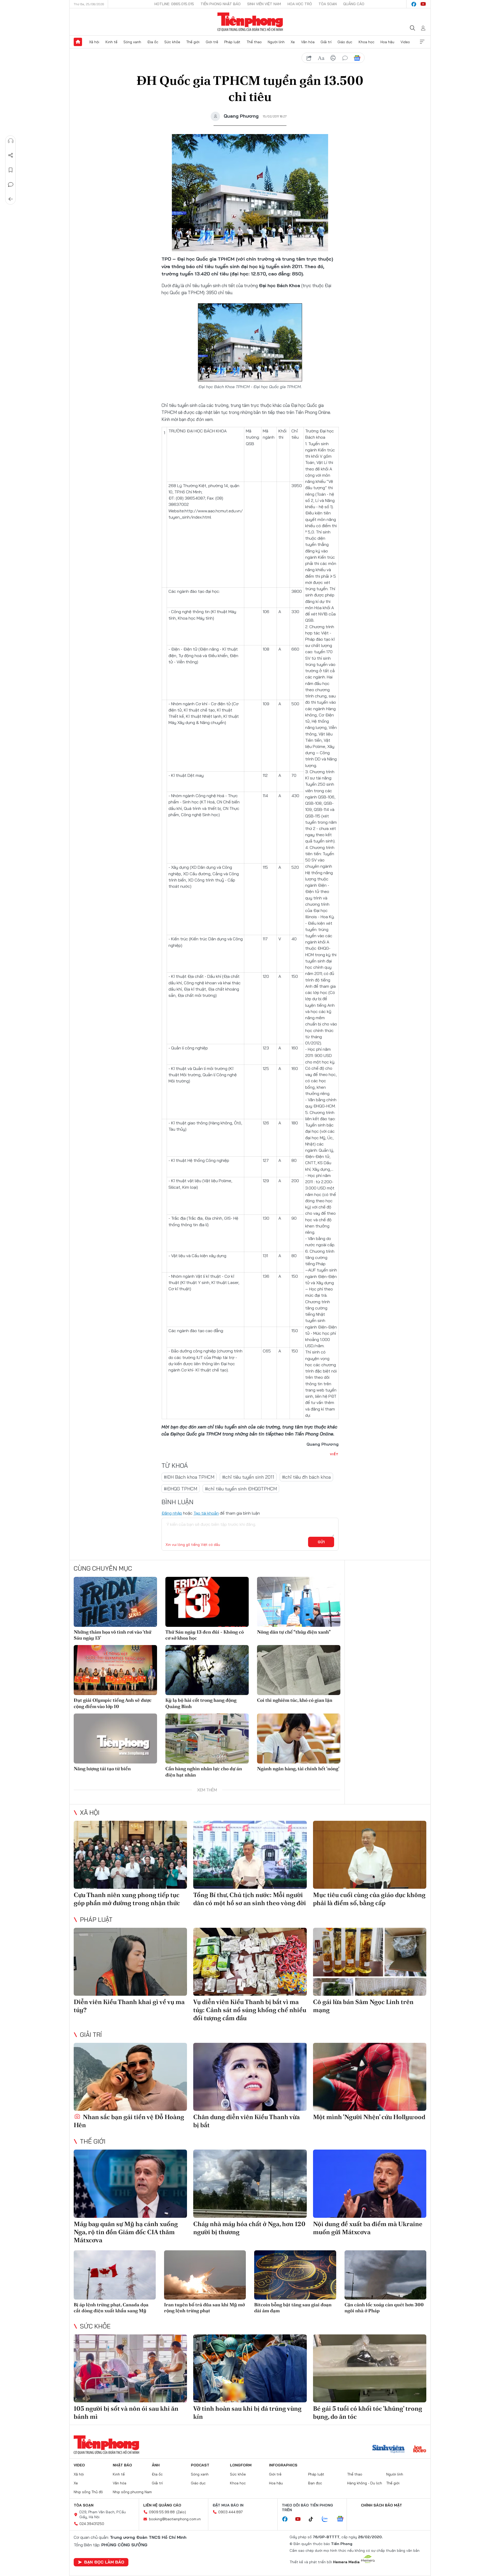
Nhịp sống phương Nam (132, 2492)
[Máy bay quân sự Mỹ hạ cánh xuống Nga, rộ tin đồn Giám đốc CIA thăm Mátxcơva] (130, 2184)
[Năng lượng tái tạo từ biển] (115, 1739)
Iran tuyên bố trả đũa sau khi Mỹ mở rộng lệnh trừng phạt (204, 2308)
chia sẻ (309, 58)
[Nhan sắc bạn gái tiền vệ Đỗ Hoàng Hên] (130, 2077)
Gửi (321, 1542)
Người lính (276, 42)
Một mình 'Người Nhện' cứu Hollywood (369, 2117)
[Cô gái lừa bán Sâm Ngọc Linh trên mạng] (370, 1962)
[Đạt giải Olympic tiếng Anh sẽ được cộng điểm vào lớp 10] (115, 1670)
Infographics (283, 2465)
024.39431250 (92, 2524)
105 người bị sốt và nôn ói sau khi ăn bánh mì (126, 2413)
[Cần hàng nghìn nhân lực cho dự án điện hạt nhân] (207, 1739)
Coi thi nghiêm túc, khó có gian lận (295, 1700)
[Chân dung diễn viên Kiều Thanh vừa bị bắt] (250, 2077)
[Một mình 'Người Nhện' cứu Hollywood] (370, 2077)
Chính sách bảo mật (382, 2505)
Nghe (11, 141)
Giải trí (326, 42)
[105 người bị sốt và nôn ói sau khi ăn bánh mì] (130, 2368)
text (321, 58)
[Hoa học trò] (420, 2449)
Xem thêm (422, 42)
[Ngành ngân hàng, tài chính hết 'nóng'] (299, 1739)
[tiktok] (314, 2519)
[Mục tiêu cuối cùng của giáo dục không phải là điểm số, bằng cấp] (370, 1855)
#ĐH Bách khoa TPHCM (189, 1477)
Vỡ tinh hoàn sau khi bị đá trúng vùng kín (247, 2413)
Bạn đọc (315, 2483)
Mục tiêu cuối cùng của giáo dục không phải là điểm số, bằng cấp (369, 1899)
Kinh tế (111, 42)
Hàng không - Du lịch (365, 2483)
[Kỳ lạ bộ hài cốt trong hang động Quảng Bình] (207, 1670)
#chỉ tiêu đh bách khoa (306, 1477)
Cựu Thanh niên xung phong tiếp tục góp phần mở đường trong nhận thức (127, 1899)
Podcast (200, 2465)
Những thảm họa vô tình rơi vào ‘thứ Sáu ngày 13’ (113, 1635)
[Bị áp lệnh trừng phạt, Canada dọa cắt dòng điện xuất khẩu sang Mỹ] (115, 2275)
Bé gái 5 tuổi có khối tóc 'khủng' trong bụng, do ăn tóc (368, 2413)
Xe (293, 42)
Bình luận (11, 185)
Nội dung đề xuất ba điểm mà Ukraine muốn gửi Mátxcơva (368, 2228)
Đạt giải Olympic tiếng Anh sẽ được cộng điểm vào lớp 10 (113, 1703)
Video (405, 42)
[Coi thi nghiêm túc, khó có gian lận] (299, 1670)
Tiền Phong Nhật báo (221, 4)
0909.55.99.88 (162, 2512)
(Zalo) (181, 2512)
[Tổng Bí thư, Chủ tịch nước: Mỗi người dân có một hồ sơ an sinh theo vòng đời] (250, 1855)
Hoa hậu (387, 42)
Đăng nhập (172, 1513)
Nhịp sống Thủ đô (88, 2492)
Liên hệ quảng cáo (162, 2505)
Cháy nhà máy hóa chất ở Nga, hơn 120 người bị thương (249, 2228)
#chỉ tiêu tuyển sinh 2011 (248, 1477)
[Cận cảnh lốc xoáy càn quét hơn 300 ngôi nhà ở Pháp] (386, 2275)
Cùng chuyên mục (103, 1568)
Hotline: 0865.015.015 (174, 4)
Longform (241, 2465)
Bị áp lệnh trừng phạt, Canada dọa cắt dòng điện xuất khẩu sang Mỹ (111, 2308)
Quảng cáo (354, 4)
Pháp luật (232, 42)
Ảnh (156, 2465)
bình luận (345, 58)
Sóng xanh (132, 42)
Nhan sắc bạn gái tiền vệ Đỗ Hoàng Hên (129, 2121)
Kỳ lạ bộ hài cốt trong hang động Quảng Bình (201, 1703)
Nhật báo (122, 2465)
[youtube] (423, 4)
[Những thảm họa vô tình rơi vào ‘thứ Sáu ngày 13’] (115, 1602)
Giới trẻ (212, 42)
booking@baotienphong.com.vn (175, 2519)
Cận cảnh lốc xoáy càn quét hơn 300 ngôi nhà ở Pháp (384, 2308)
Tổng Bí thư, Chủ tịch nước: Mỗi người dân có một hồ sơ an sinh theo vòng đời (250, 1899)
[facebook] (414, 4)
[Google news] (343, 2519)
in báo (333, 58)
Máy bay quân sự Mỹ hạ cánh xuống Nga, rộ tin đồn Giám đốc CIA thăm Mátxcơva (126, 2232)
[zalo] (328, 2519)
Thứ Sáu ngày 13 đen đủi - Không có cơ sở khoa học (205, 1635)
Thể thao (254, 42)
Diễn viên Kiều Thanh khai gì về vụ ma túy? (129, 2006)
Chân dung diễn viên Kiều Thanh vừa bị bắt (246, 2121)
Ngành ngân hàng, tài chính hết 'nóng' (298, 1769)
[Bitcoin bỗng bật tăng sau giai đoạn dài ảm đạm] (295, 2275)
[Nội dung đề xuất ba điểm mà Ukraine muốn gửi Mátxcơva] (370, 2184)
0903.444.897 (230, 2512)
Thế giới (193, 42)
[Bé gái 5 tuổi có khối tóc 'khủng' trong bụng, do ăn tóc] (370, 2368)
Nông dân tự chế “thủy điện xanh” (294, 1632)
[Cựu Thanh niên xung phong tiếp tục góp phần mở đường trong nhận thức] (130, 1855)
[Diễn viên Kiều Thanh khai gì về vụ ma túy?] (130, 1962)
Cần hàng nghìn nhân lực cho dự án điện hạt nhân (204, 1772)
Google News (357, 58)
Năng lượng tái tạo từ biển (102, 1769)
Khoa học (367, 42)
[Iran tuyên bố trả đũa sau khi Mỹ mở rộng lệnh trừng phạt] (205, 2275)
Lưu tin (11, 170)
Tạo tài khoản (206, 1513)
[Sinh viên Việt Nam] (389, 2449)
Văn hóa (308, 42)
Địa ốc (153, 42)
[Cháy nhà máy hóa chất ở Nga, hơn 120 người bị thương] (250, 2184)
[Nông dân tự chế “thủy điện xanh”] (299, 1602)
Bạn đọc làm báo (104, 2562)
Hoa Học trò (300, 4)
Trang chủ (78, 42)
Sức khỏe (172, 42)
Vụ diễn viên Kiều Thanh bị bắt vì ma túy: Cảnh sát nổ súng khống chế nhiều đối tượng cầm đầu (250, 2010)
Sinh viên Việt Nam (264, 4)
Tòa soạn (328, 4)
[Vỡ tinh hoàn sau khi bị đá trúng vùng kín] (250, 2368)
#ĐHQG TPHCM (180, 1489)
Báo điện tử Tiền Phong (250, 22)
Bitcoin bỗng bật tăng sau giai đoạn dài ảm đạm (293, 2308)
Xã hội (94, 42)
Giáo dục (345, 42)
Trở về (11, 199)
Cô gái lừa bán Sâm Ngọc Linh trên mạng (363, 2006)
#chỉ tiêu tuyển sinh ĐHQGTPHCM (241, 1489)
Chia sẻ (11, 155)
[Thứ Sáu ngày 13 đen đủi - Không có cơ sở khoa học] (207, 1602)
